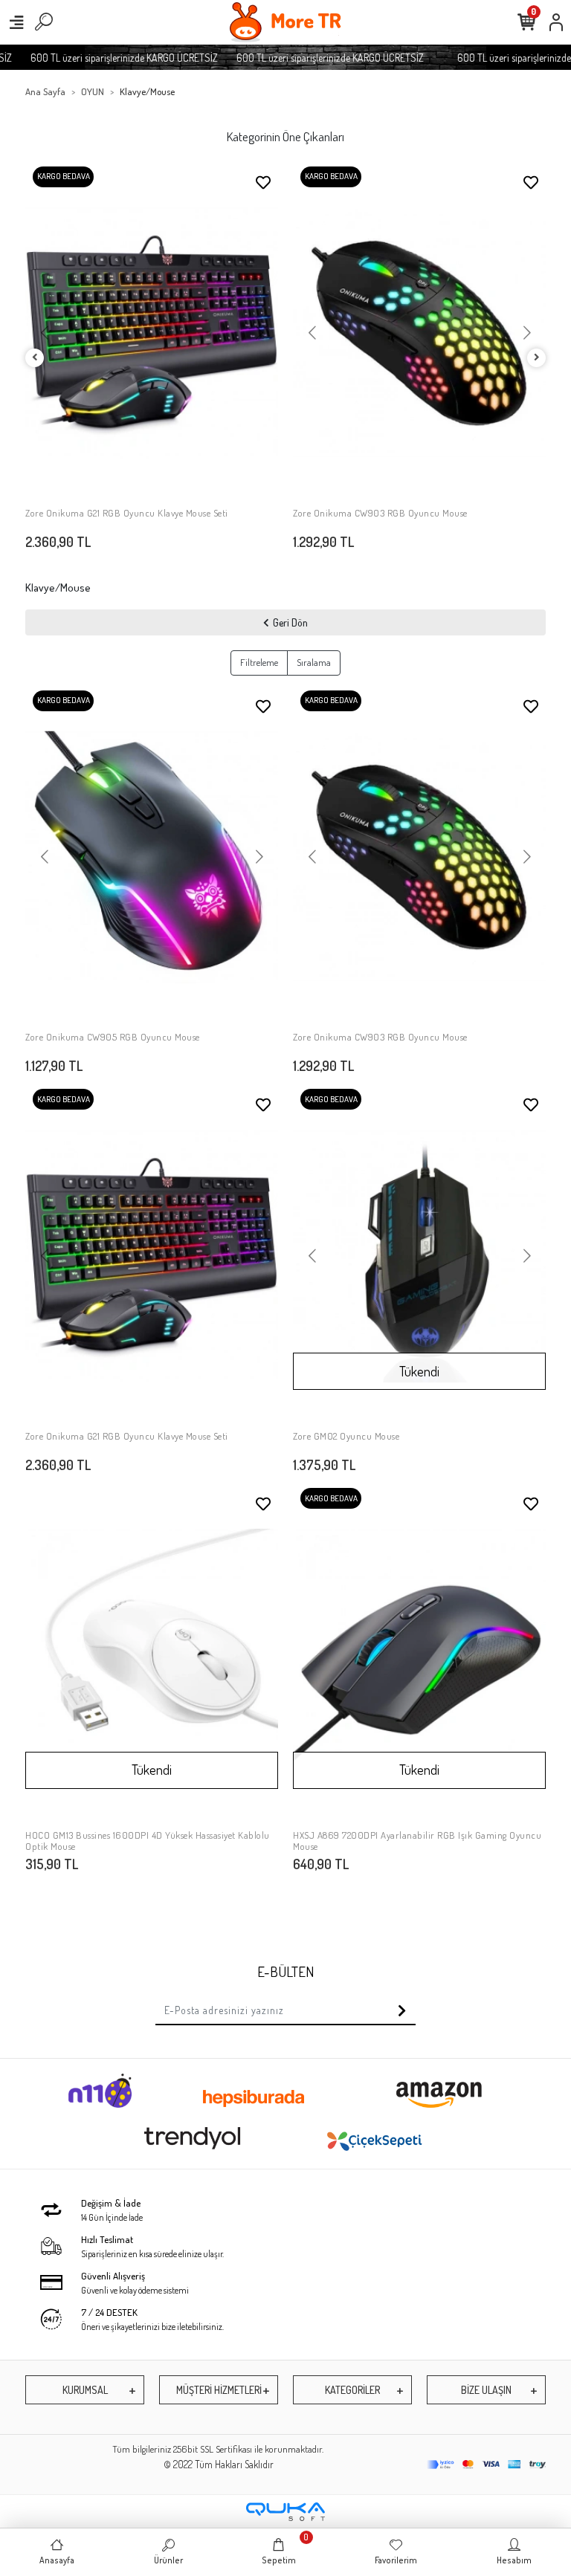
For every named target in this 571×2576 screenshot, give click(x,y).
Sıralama (314, 662)
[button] (44, 334)
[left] (35, 358)
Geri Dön (290, 622)
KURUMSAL (85, 2390)
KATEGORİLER (352, 2390)
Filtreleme (259, 662)
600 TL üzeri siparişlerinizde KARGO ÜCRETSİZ (103, 58)
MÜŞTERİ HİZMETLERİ (219, 2390)
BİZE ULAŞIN (486, 2390)
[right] (537, 358)
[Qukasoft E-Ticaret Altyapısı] (285, 2512)
